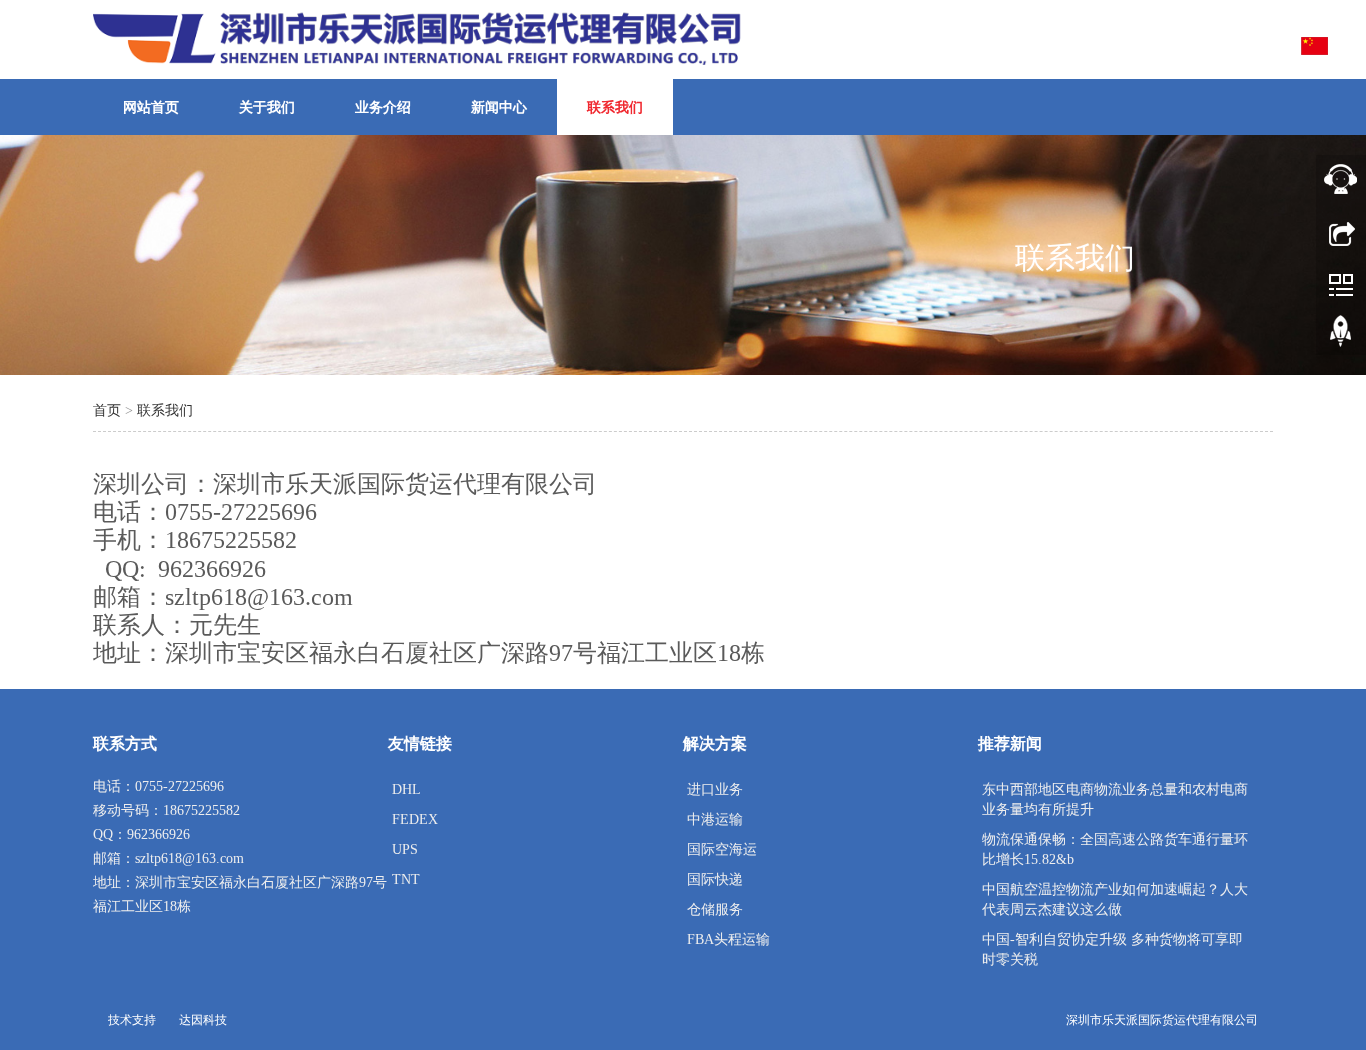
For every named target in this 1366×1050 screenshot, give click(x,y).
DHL (406, 789)
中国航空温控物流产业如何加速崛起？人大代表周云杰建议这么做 (1115, 899)
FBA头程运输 (728, 939)
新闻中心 (499, 107)
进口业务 (715, 789)
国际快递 (715, 879)
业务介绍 (383, 107)
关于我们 (267, 107)
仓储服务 (715, 909)
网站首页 (151, 107)
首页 (107, 410)
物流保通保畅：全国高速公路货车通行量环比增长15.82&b (1115, 849)
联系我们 (615, 107)
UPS (405, 849)
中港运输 (715, 819)
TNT (406, 879)
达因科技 (203, 1020)
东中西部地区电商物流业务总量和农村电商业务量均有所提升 (1115, 799)
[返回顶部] (1341, 335)
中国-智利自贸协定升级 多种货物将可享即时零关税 (1112, 949)
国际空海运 (722, 849)
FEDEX (415, 819)
